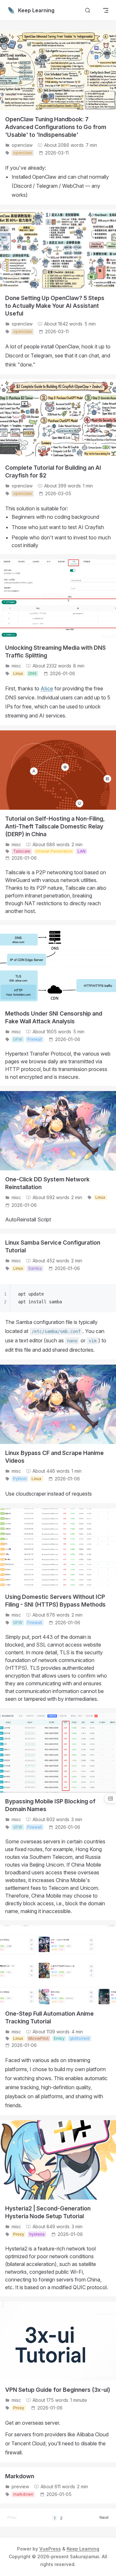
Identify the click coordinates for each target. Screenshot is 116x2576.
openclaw (22, 145)
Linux (18, 673)
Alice (47, 688)
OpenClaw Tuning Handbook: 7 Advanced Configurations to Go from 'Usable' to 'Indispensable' (56, 127)
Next (104, 2517)
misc (16, 666)
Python (20, 1479)
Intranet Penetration (54, 851)
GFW (18, 1039)
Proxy (19, 2234)
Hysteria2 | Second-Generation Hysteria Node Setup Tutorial (48, 2212)
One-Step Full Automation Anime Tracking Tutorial (49, 2017)
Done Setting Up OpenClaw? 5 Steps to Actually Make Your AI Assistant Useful (55, 306)
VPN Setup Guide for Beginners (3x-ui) (58, 2390)
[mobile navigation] (106, 10)
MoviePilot (39, 2038)
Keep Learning (83, 2549)
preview (20, 2486)
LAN (82, 851)
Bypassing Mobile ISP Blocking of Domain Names (50, 1805)
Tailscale (22, 851)
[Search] (88, 10)
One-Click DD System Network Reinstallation (47, 1183)
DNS (33, 673)
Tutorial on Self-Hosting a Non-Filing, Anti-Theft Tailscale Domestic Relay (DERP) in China (55, 826)
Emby (59, 2038)
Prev (12, 2517)
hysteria (37, 2234)
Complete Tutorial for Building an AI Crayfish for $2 (53, 471)
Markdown (20, 2476)
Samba (35, 1268)
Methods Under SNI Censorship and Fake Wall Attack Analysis (54, 1017)
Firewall (35, 1039)
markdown (23, 2494)
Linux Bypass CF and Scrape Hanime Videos (54, 1457)
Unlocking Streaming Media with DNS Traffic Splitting (55, 652)
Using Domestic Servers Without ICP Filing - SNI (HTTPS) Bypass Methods (55, 1601)
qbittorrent (80, 2038)
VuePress (50, 2549)
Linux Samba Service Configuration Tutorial (53, 1246)
